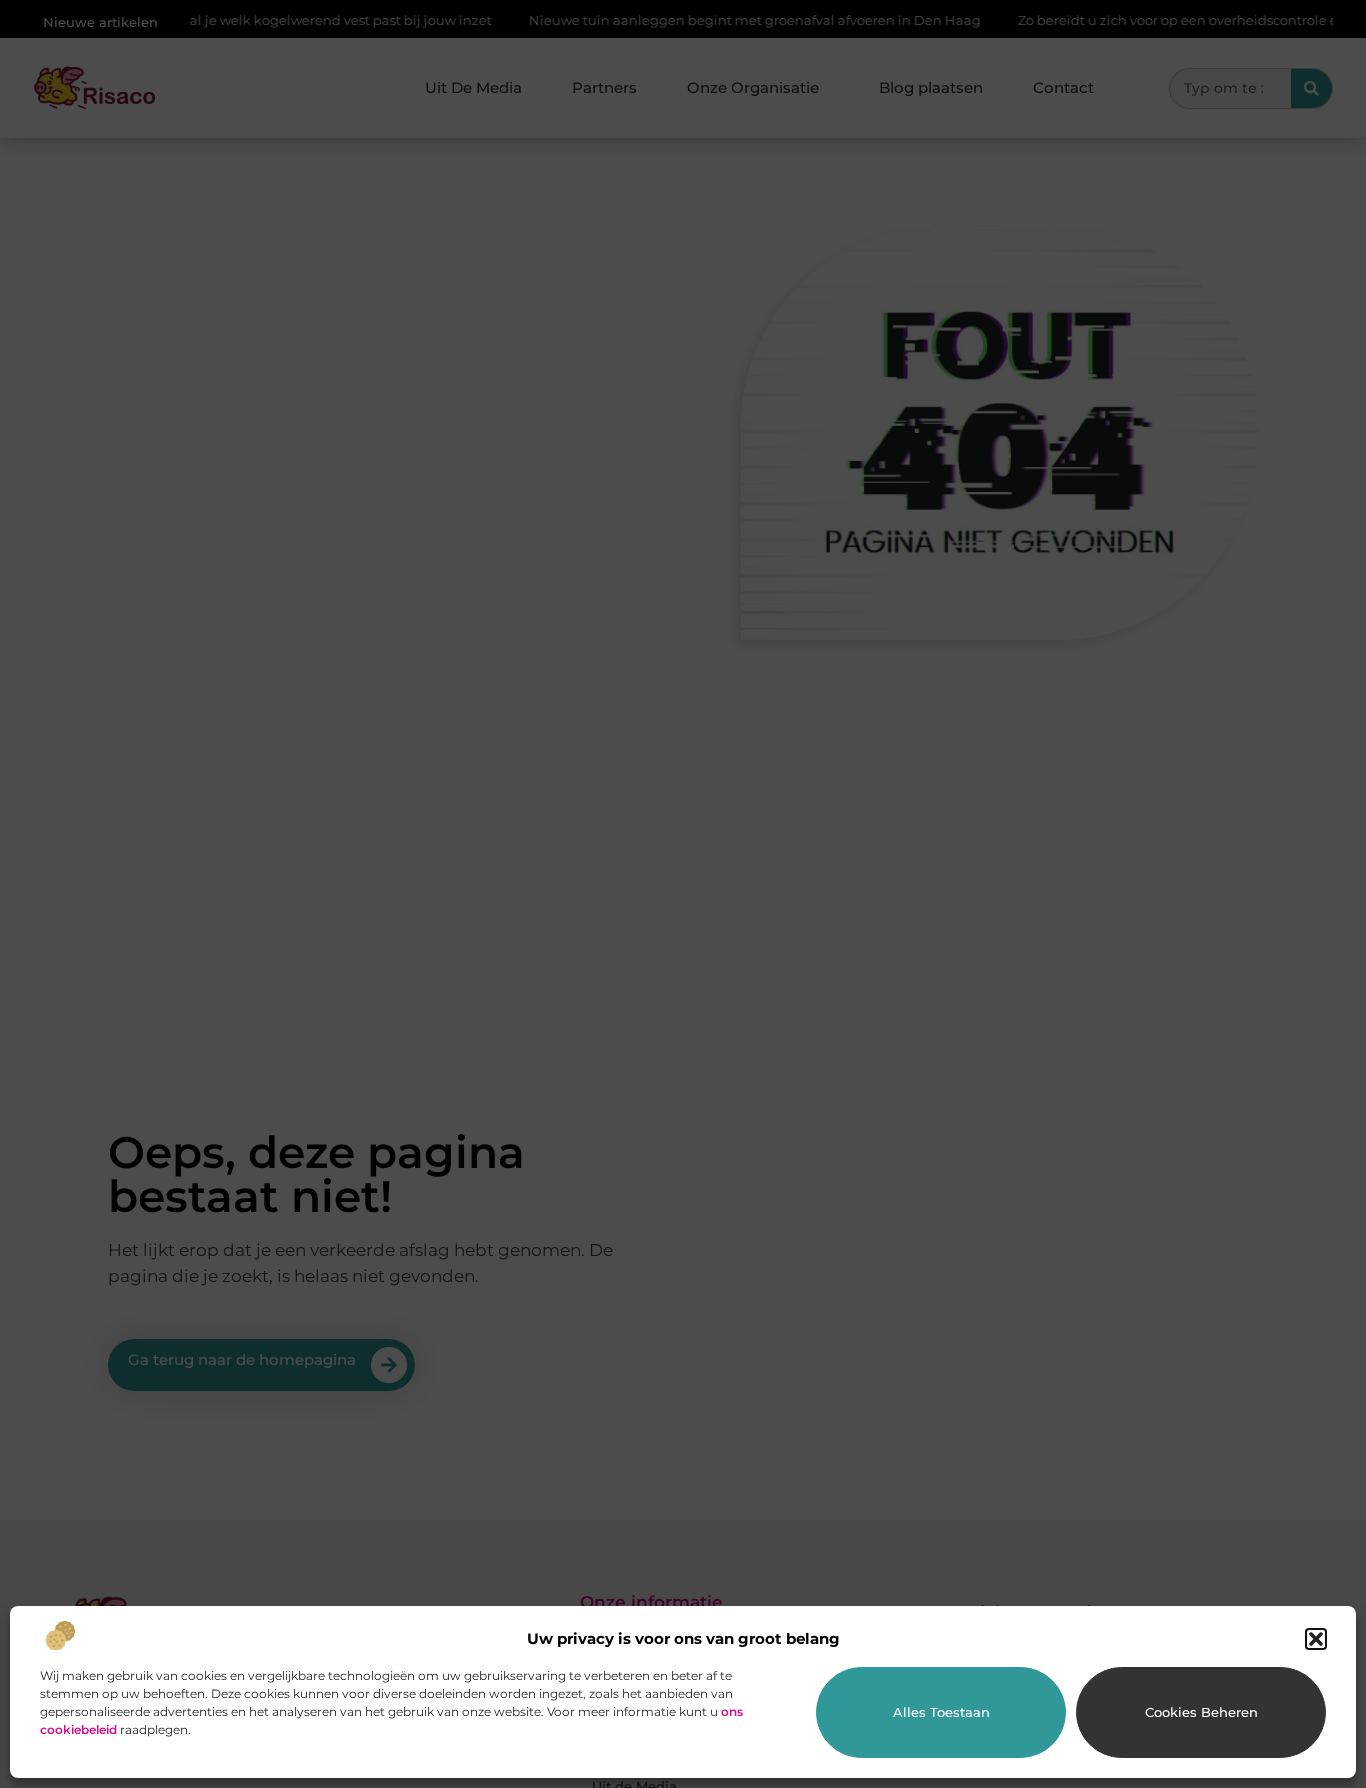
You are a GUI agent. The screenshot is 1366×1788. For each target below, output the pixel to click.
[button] (1316, 1639)
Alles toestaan (941, 1712)
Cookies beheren (1201, 1712)
